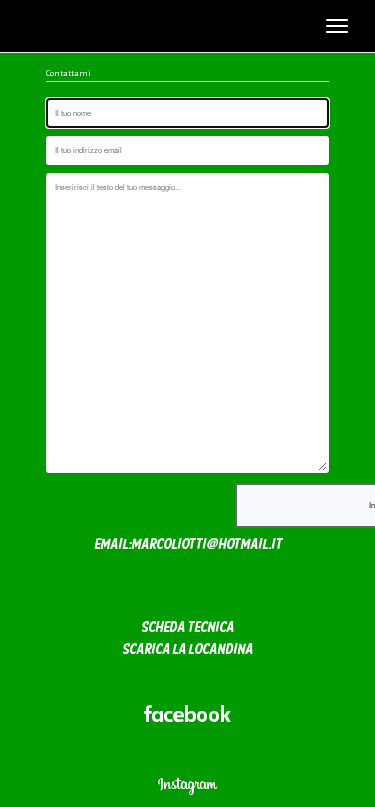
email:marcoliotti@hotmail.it (188, 545)
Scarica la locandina (187, 650)
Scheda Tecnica (187, 628)
